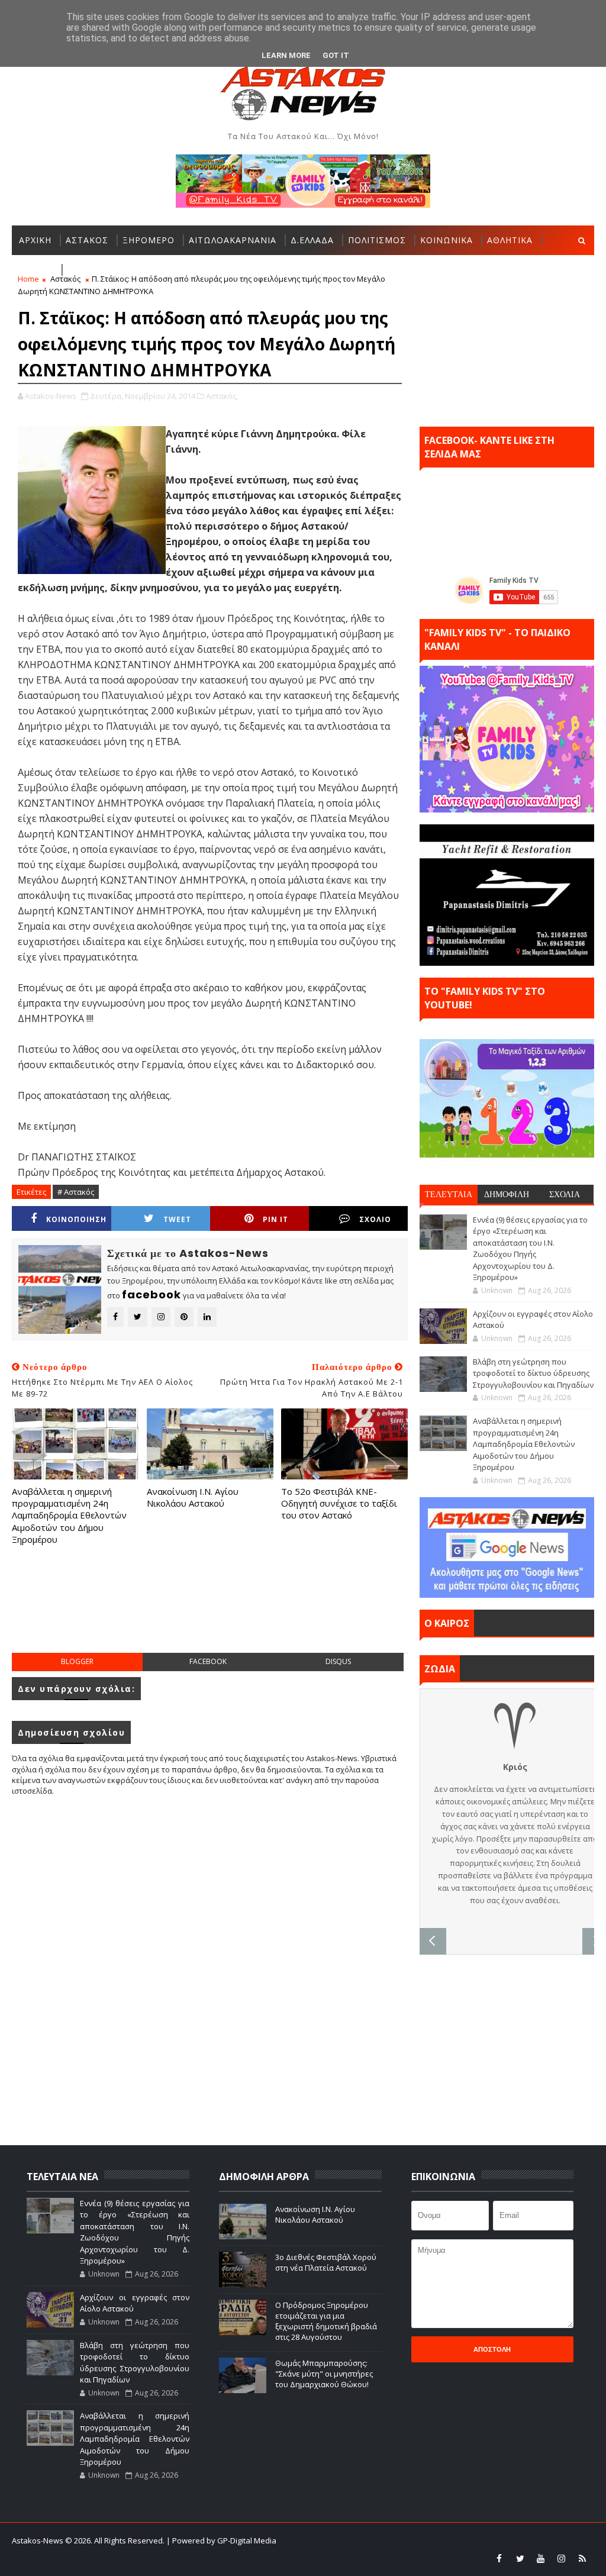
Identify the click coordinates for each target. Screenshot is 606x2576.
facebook (208, 1661)
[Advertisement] (227, 1611)
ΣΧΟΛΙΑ (565, 1194)
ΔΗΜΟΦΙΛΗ (507, 1194)
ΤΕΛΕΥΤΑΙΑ (449, 1194)
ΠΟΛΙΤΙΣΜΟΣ (377, 240)
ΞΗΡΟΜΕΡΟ (149, 240)
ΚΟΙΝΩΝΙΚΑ (447, 240)
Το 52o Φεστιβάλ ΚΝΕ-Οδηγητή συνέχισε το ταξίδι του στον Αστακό (339, 1503)
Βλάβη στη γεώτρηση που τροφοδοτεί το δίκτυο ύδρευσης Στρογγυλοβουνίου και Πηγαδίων (533, 1373)
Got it (336, 55)
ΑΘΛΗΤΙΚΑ (510, 240)
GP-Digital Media (486, 2540)
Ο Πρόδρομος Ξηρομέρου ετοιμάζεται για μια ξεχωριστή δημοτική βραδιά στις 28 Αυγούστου (326, 2321)
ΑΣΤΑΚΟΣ (87, 240)
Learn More (286, 55)
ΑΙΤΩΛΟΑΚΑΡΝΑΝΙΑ (233, 240)
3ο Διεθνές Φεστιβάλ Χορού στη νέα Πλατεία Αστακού (326, 2262)
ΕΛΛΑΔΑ (36, 270)
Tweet (177, 1219)
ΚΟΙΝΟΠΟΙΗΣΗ (76, 1219)
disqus (338, 1661)
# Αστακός (76, 1192)
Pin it (275, 1219)
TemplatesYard (366, 2540)
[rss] (582, 2558)
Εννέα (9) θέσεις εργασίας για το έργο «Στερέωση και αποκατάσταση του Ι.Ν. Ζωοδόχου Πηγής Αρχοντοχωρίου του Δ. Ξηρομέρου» (530, 1249)
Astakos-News (38, 2540)
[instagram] (562, 2558)
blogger (77, 1661)
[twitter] (520, 2558)
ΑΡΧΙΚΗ (35, 240)
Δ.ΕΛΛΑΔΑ (312, 240)
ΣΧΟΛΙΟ (375, 1219)
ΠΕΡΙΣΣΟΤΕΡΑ (99, 270)
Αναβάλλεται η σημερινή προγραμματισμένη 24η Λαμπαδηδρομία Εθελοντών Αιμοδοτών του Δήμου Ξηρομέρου (69, 1515)
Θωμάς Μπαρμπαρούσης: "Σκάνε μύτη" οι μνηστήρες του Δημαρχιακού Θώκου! (324, 2374)
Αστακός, (222, 396)
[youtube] (541, 2558)
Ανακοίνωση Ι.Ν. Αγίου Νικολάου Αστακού (193, 1497)
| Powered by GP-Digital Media (221, 2540)
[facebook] (499, 2558)
